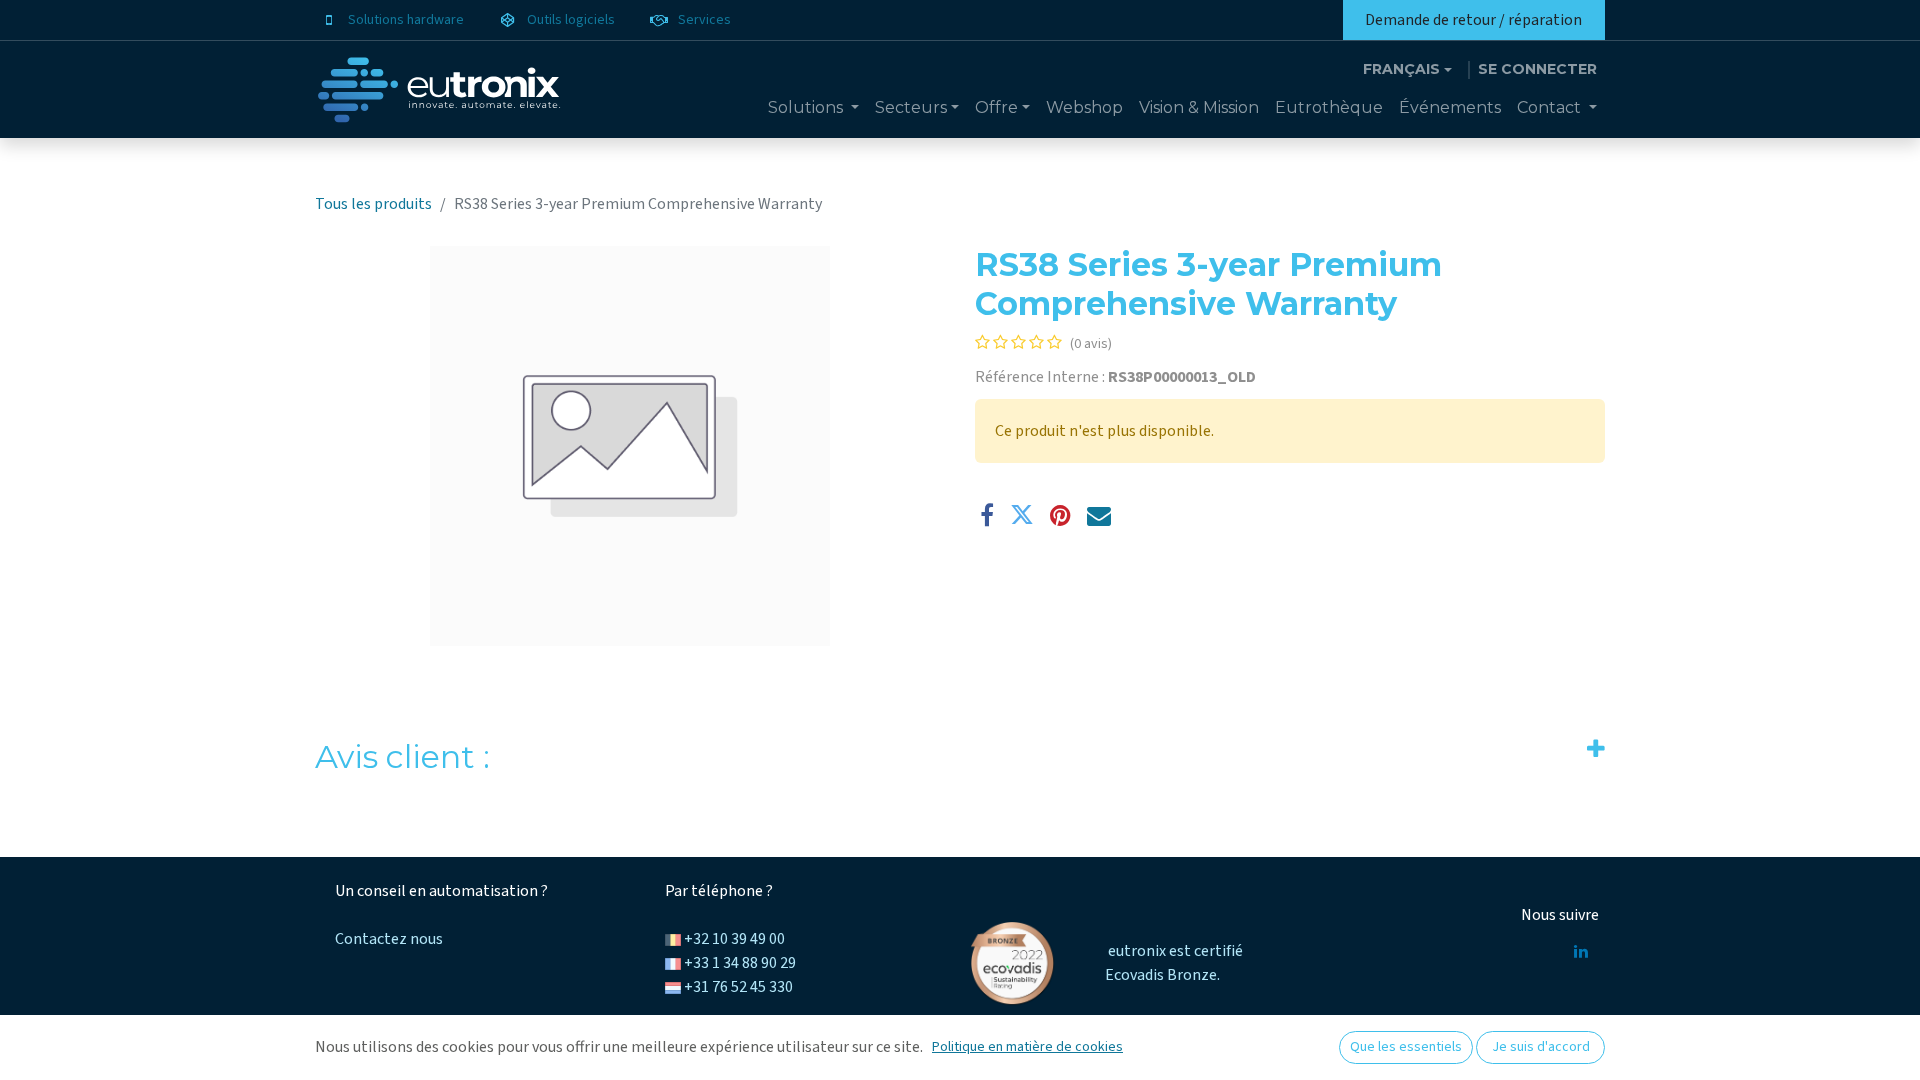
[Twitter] (1022, 515)
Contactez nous (389, 939)
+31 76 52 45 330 (738, 987)
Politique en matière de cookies (1027, 1047)
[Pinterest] (1060, 515)
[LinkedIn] (1581, 951)
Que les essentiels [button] (1406, 1047)
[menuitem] (813, 108)
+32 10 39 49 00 (734, 939)
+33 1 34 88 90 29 (740, 963)
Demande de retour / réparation (1473, 20)
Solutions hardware (406, 20)
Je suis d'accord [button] (1541, 1047)
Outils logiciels (571, 20)
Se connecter (1537, 69)
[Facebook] (987, 515)
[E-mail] (1099, 515)
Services (704, 20)
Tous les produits (373, 204)
